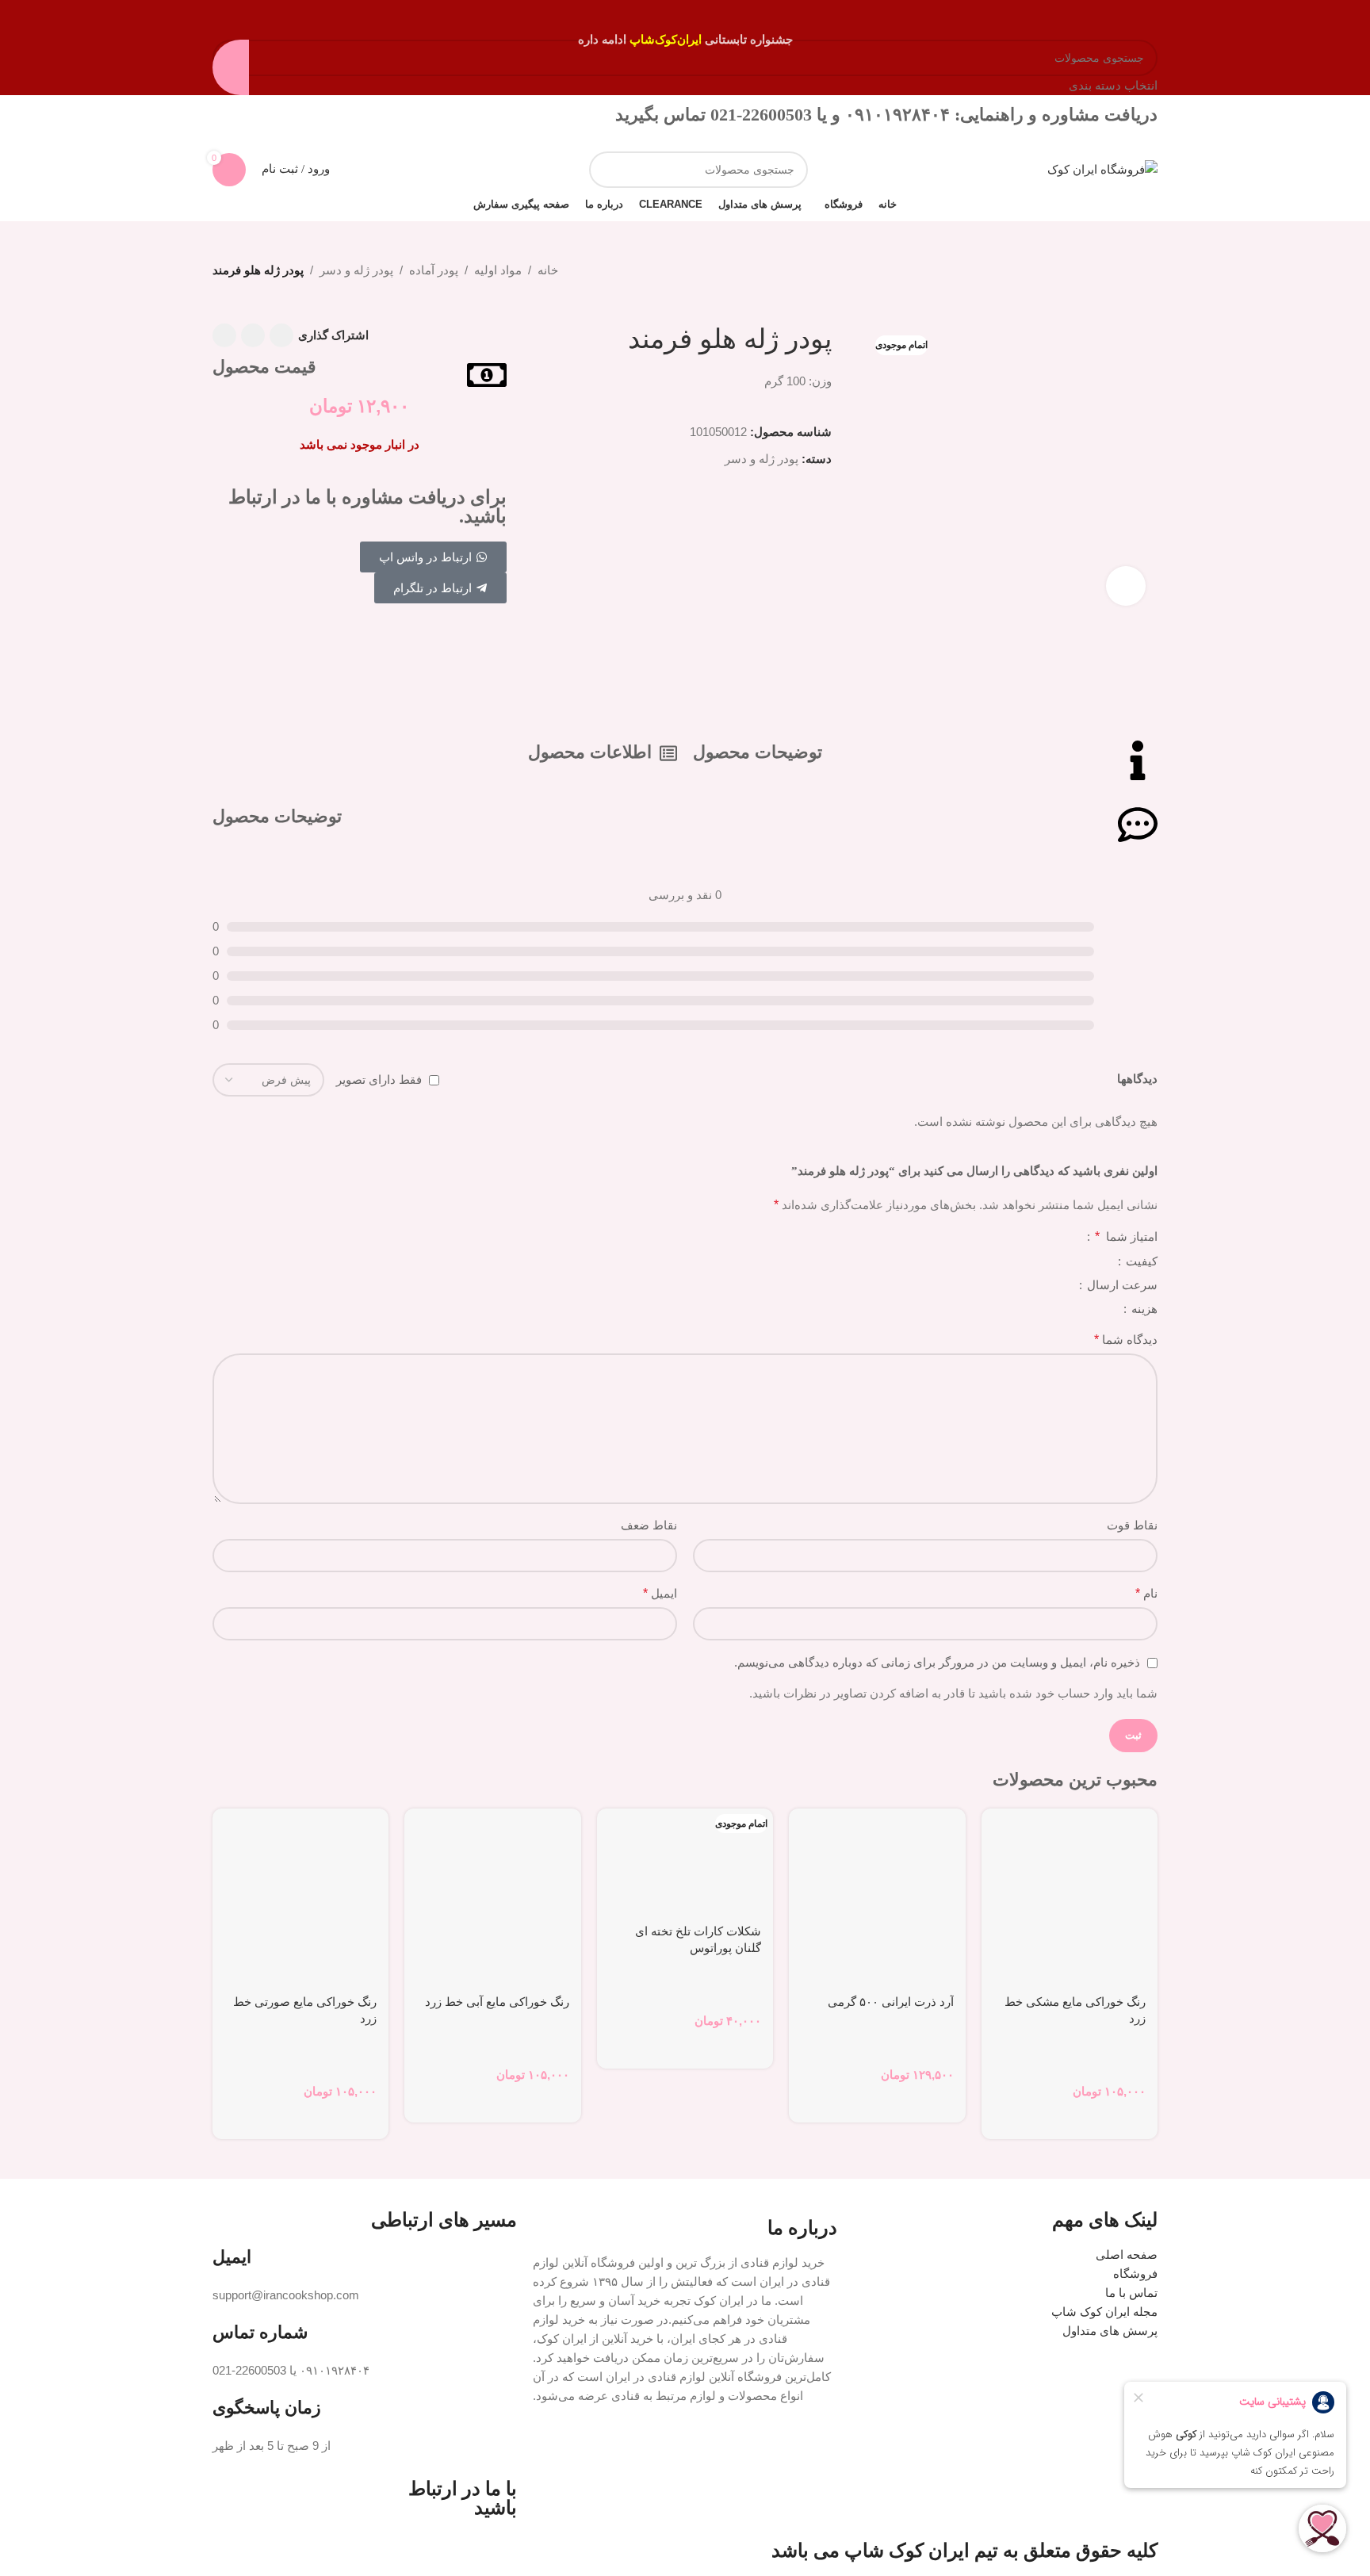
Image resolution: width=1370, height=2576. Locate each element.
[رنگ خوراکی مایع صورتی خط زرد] (300, 1897)
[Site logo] (1102, 168)
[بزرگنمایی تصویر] (1126, 586)
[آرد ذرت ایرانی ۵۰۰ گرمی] (877, 1897)
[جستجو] (607, 170)
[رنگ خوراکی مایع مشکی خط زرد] (1070, 1897)
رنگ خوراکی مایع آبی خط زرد (497, 2002)
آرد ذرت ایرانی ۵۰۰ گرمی (891, 2002)
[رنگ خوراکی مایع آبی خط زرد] (492, 1897)
